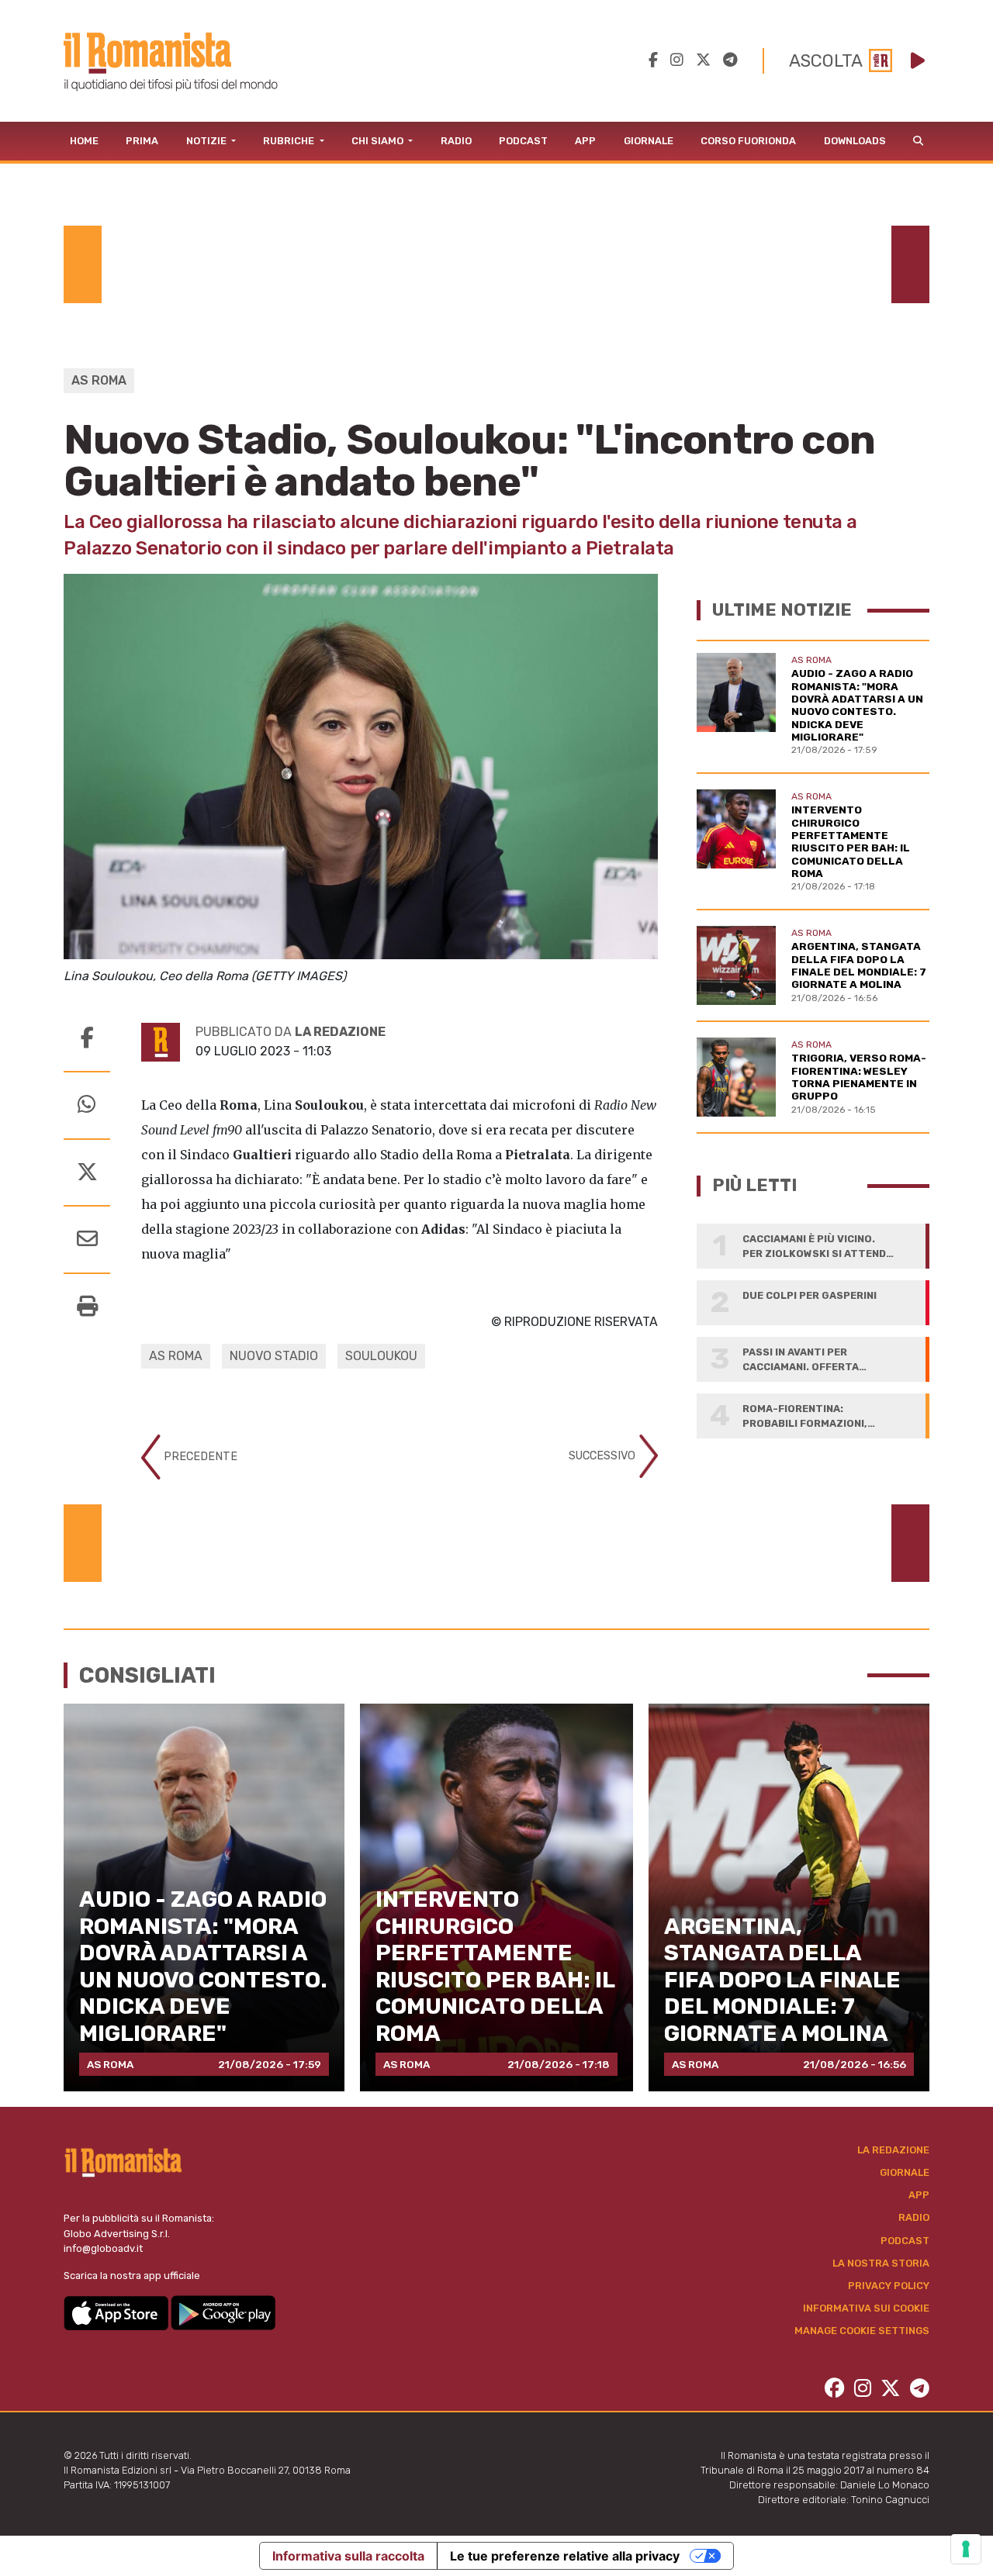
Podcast (523, 141)
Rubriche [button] (290, 141)
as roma (176, 1356)
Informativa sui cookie (866, 2308)
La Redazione (893, 2150)
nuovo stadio (274, 1356)
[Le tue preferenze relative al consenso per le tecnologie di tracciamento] (966, 2549)
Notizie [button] (208, 141)
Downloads (855, 141)
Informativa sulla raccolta (348, 2556)
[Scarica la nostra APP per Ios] (117, 2312)
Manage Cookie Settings (862, 2331)
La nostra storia (881, 2263)
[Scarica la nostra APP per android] (223, 2312)
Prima (142, 141)
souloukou (381, 1356)
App (585, 141)
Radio (456, 141)
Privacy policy (889, 2286)
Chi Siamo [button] (379, 141)
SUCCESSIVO (604, 1455)
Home (84, 141)
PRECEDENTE (199, 1456)
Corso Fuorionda (748, 141)
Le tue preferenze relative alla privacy (565, 2556)
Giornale (649, 141)
